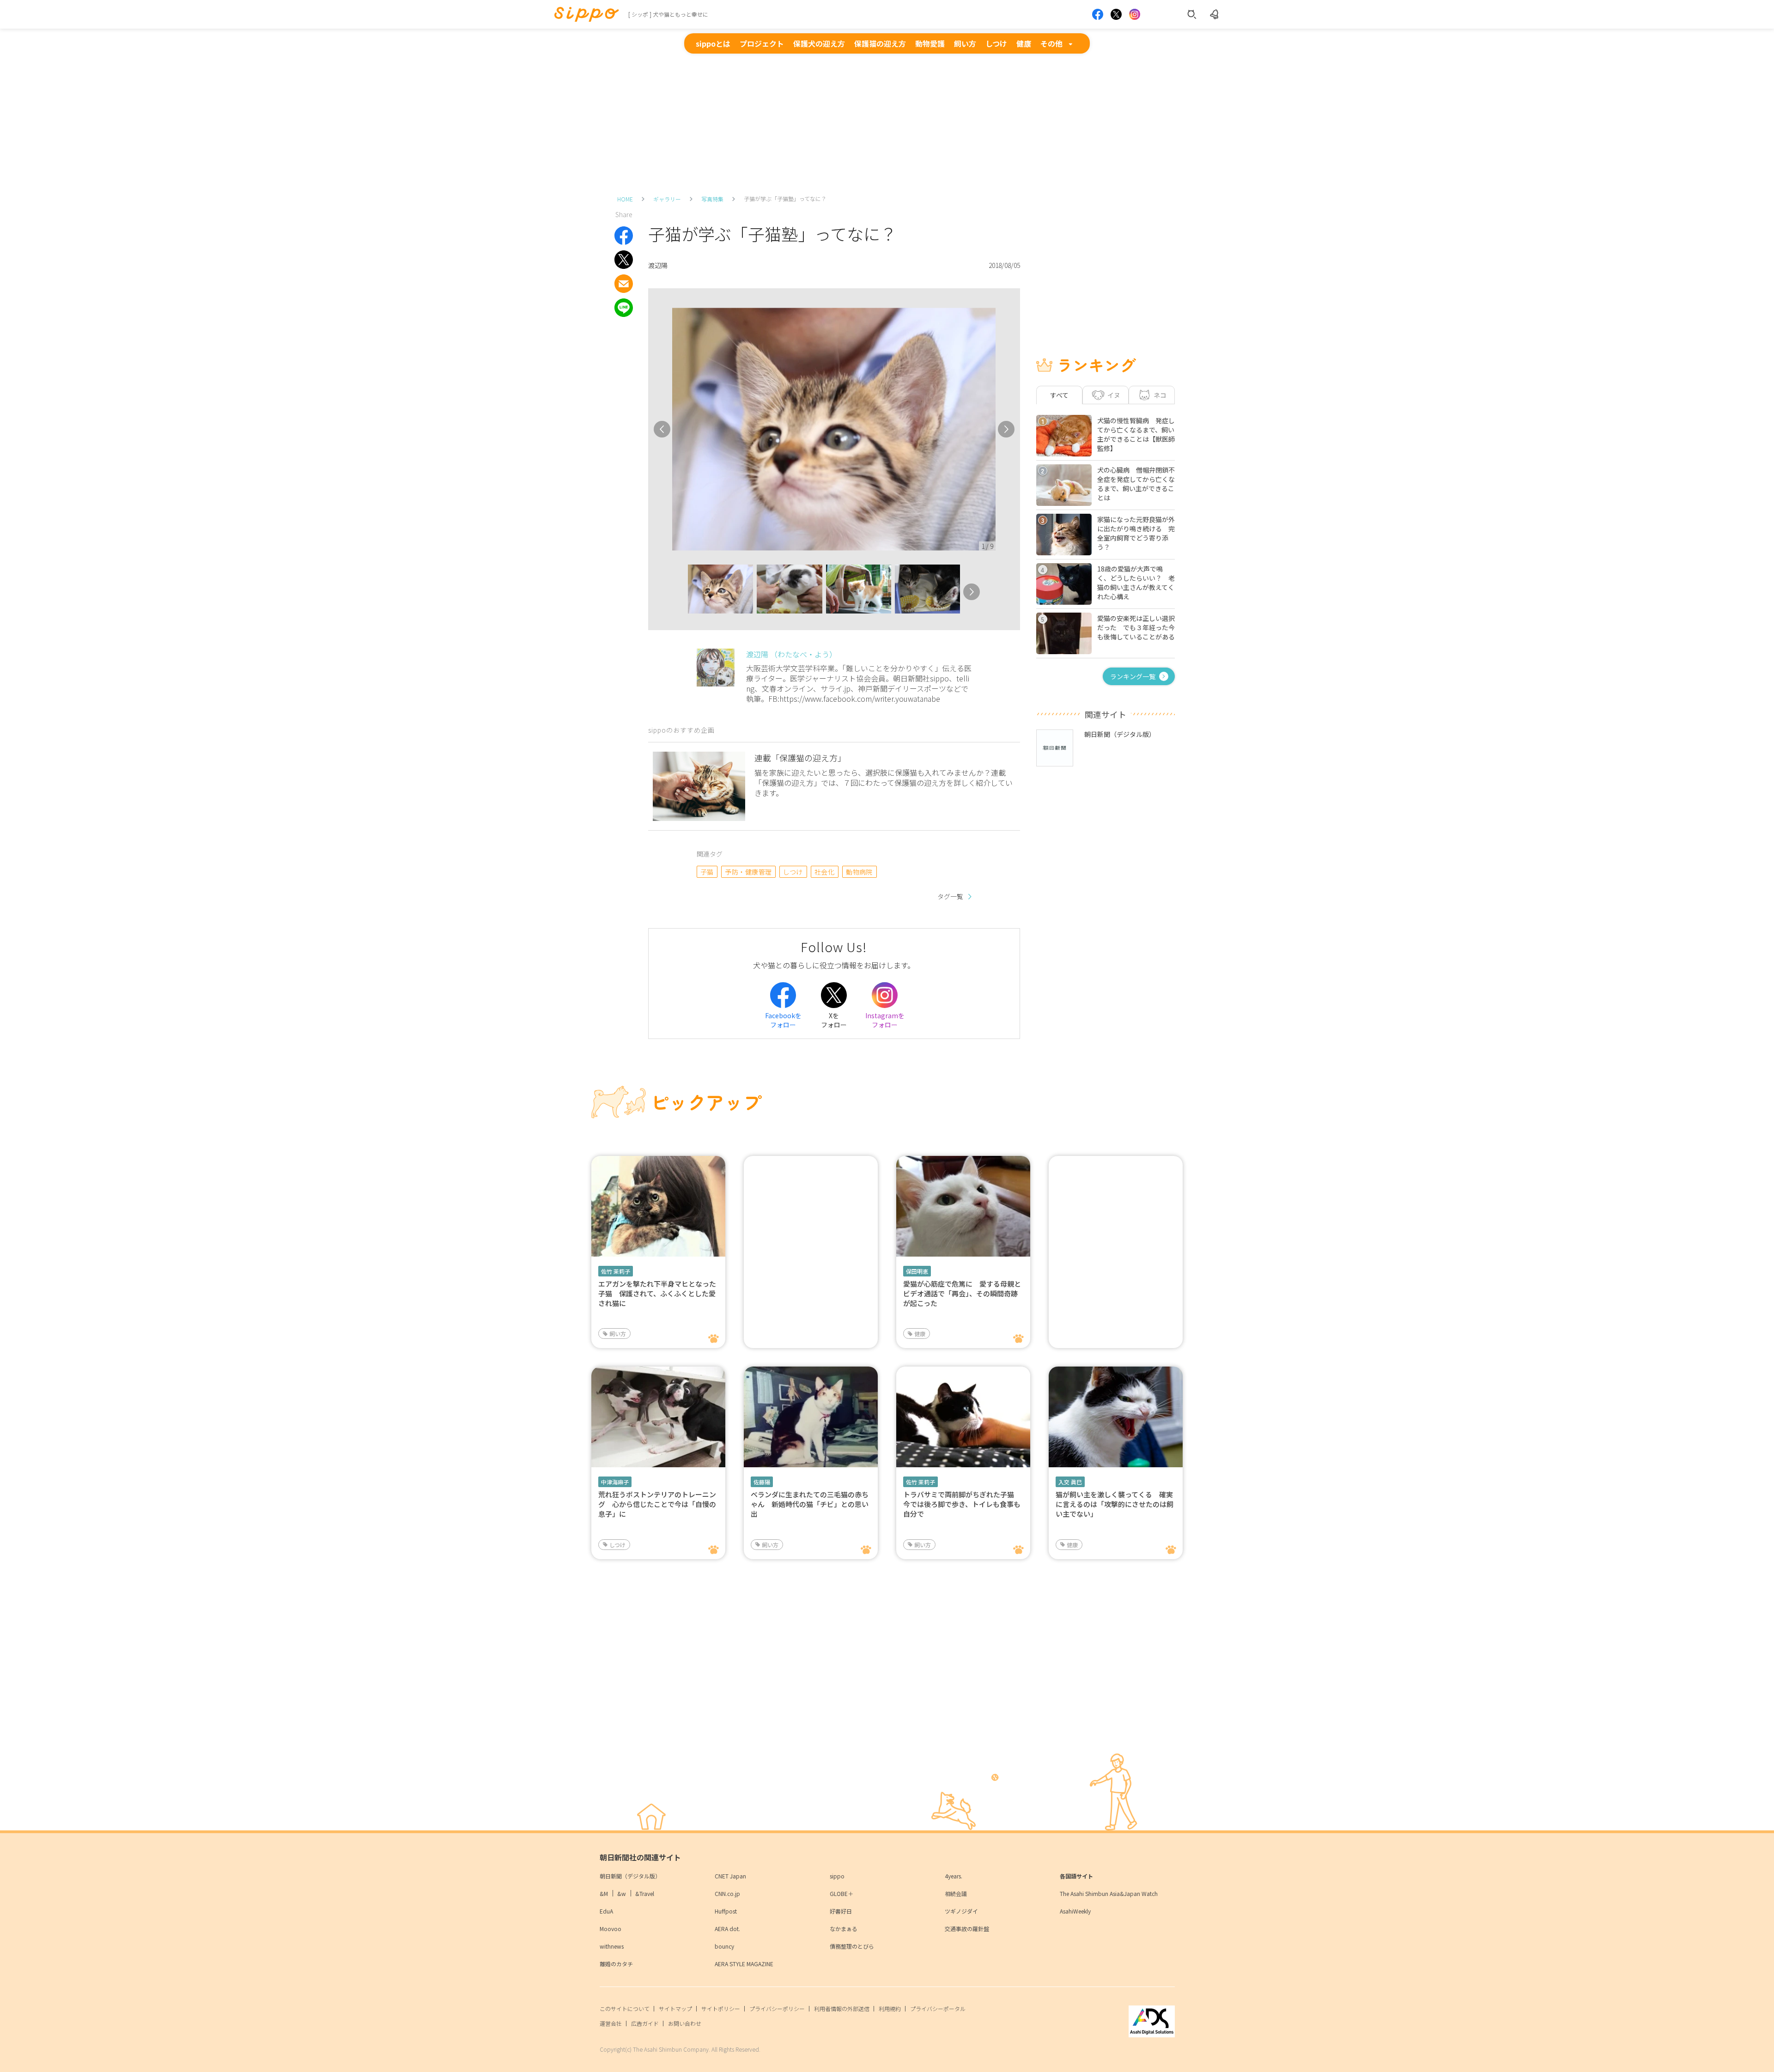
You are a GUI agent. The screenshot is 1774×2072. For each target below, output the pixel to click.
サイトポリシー (721, 2008)
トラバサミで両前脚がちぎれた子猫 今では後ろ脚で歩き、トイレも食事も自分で (962, 1504)
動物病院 (859, 872)
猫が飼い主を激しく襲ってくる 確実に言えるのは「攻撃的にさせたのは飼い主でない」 (1115, 1504)
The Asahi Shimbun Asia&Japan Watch (1109, 1893)
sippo (837, 1876)
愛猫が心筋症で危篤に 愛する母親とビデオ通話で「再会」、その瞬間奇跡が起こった (962, 1293)
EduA (606, 1911)
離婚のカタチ (616, 1964)
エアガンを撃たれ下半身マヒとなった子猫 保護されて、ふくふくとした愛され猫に (657, 1293)
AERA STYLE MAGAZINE (744, 1964)
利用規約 (890, 2008)
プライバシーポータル (938, 2008)
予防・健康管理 (748, 872)
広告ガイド (645, 2023)
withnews (612, 1946)
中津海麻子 (615, 1482)
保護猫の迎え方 (880, 43)
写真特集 (712, 199)
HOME (625, 199)
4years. (954, 1876)
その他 (1051, 43)
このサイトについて (625, 2008)
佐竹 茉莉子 (616, 1271)
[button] (680, 592)
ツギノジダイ (961, 1911)
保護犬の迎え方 (819, 43)
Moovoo (611, 1929)
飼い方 (965, 43)
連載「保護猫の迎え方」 (800, 758)
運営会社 (611, 2023)
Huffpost (726, 1911)
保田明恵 (917, 1271)
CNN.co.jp (727, 1893)
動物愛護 (930, 43)
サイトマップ (675, 2008)
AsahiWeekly (1075, 1911)
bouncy (724, 1946)
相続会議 (956, 1893)
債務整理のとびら (852, 1946)
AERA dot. (727, 1929)
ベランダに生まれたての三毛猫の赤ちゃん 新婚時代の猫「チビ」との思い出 (810, 1504)
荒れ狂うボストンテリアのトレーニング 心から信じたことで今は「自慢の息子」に (657, 1504)
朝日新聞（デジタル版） (630, 1876)
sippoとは (713, 43)
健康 (1024, 43)
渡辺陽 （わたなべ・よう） (791, 654)
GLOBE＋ (841, 1893)
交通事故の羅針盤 (967, 1929)
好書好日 (841, 1911)
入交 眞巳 (1070, 1482)
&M (604, 1893)
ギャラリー (667, 199)
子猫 (707, 872)
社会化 (824, 872)
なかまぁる (844, 1929)
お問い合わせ (685, 2023)
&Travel (645, 1893)
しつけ (996, 43)
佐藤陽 (762, 1482)
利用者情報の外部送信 (842, 2008)
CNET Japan (730, 1876)
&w (622, 1893)
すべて (1059, 395)
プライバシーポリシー (777, 2008)
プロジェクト (762, 43)
